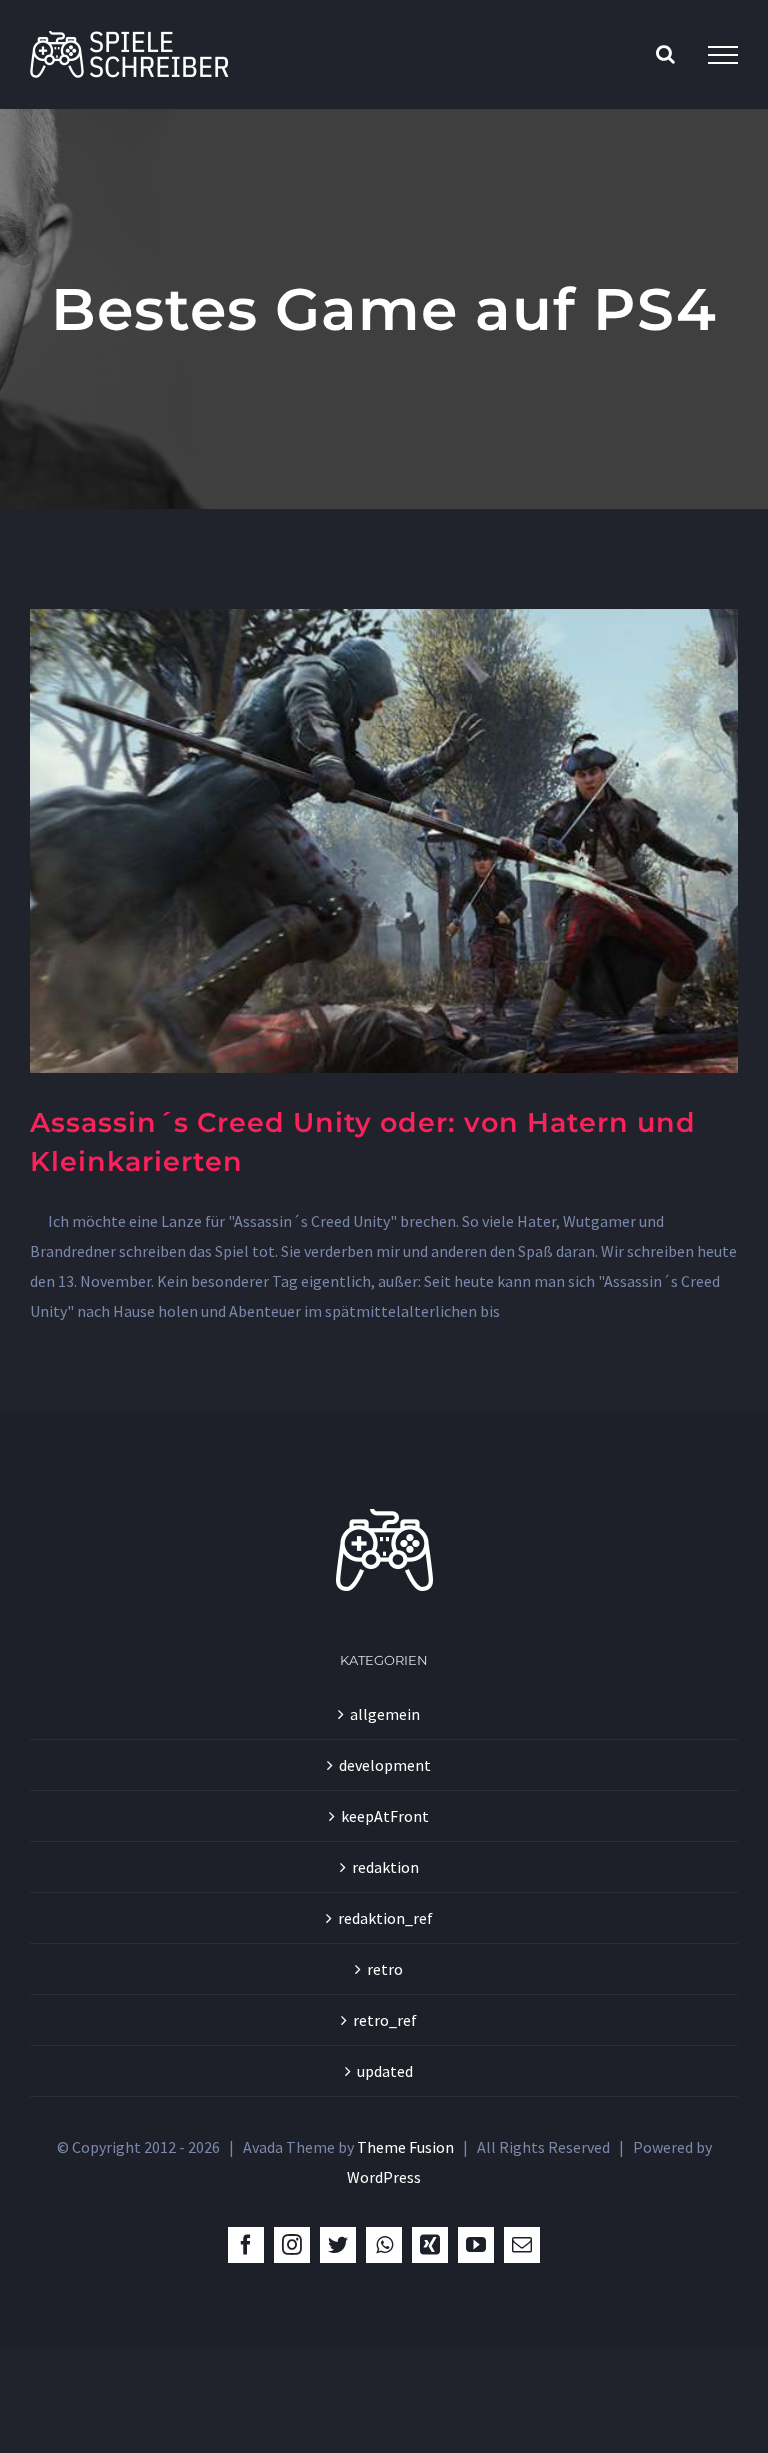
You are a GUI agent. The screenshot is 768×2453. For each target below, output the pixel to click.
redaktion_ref (385, 1918)
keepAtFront (385, 1816)
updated (385, 2071)
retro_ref (385, 2020)
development (385, 1765)
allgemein (385, 1714)
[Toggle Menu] (723, 55)
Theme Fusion (405, 2147)
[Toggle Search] (665, 54)
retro (385, 1969)
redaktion (385, 1867)
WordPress (384, 2177)
